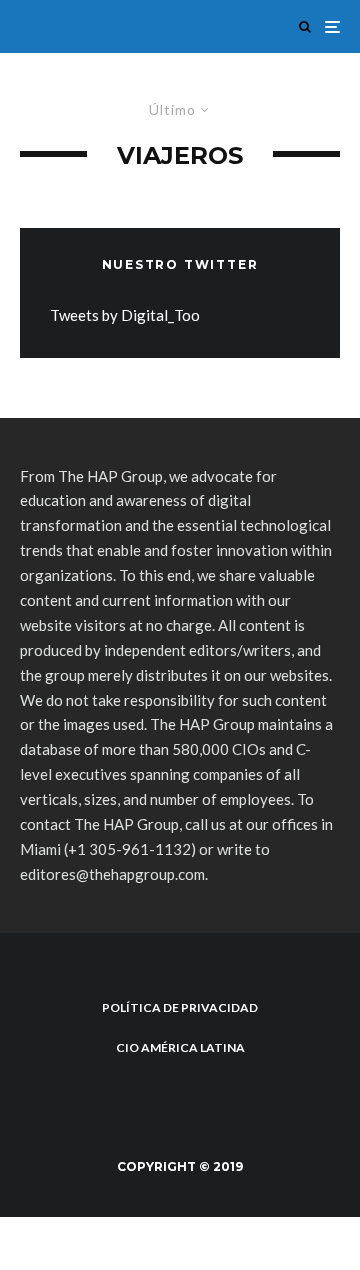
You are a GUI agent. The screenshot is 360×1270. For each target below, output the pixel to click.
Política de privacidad (180, 1007)
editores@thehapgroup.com (112, 874)
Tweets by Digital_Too (125, 315)
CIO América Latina (180, 1047)
